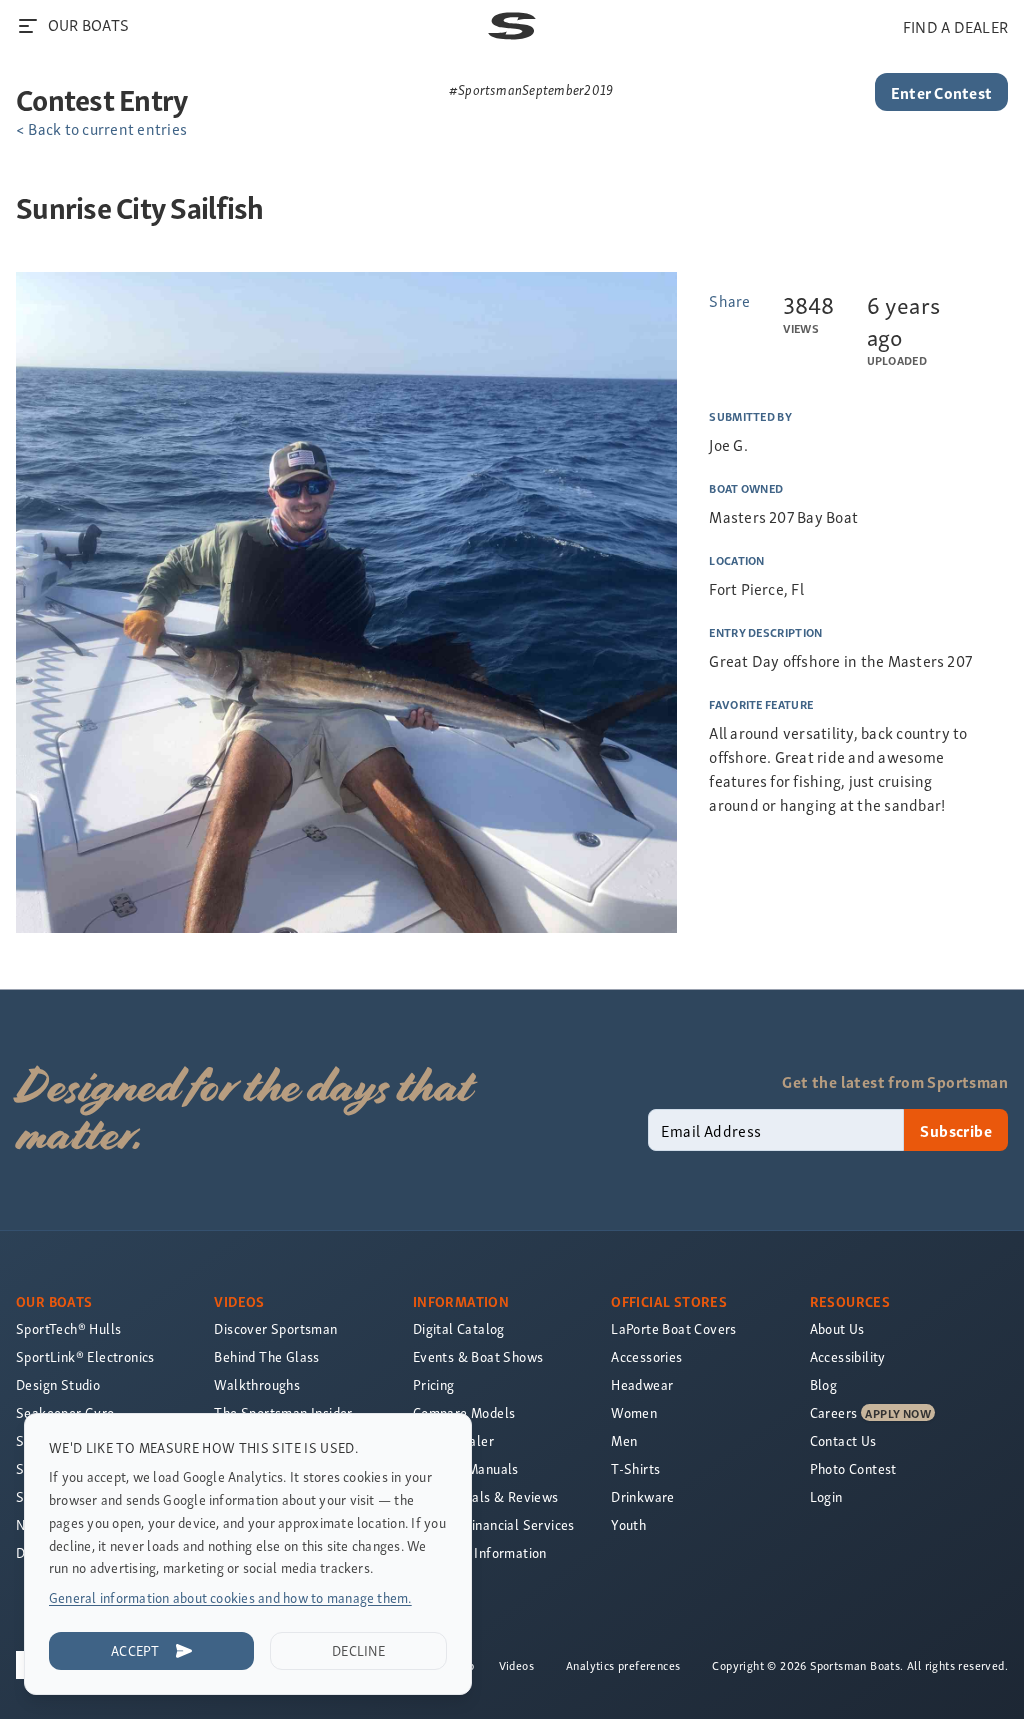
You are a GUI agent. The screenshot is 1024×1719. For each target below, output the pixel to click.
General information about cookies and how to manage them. (230, 1597)
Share (729, 300)
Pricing (434, 1384)
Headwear (642, 1384)
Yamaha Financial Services (494, 1524)
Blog (824, 1384)
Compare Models (464, 1412)
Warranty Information (480, 1552)
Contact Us (843, 1440)
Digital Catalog (459, 1328)
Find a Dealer (453, 1440)
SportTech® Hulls (68, 1328)
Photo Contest (853, 1468)
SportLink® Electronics (85, 1356)
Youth (628, 1524)
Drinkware (643, 1496)
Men (624, 1440)
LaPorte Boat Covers (674, 1328)
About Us (837, 1328)
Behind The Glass (266, 1356)
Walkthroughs (257, 1384)
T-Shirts (635, 1468)
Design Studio (58, 1384)
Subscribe (956, 1130)
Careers (834, 1412)
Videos (516, 1665)
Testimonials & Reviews (486, 1496)
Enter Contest (941, 92)
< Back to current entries (101, 128)
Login (826, 1496)
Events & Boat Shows (478, 1356)
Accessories (646, 1356)
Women (634, 1412)
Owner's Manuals (466, 1468)
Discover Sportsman (275, 1328)
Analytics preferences (623, 1665)
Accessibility (848, 1356)
